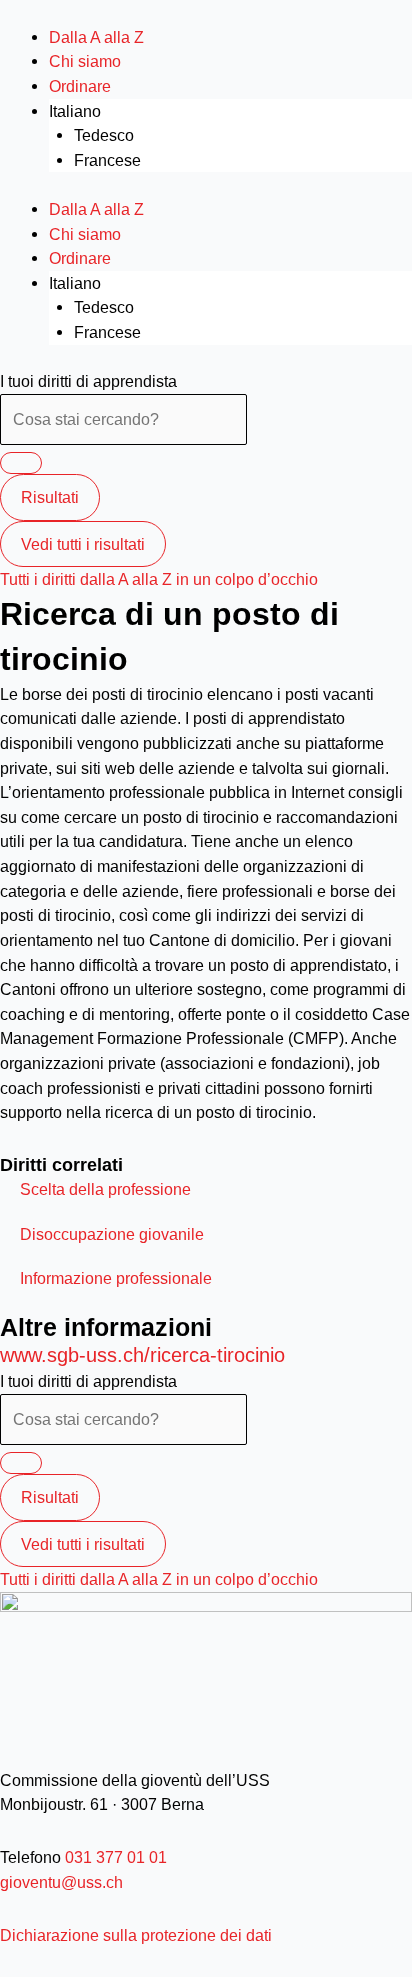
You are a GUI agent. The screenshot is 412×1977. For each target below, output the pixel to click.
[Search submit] (21, 463)
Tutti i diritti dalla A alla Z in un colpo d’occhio (159, 579)
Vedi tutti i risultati (83, 544)
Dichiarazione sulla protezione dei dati (136, 1935)
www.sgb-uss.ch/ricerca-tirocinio (142, 1355)
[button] (105, 1189)
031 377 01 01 (114, 1857)
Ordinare (80, 86)
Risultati (50, 497)
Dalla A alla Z (96, 37)
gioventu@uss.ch (61, 1882)
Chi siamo (85, 61)
